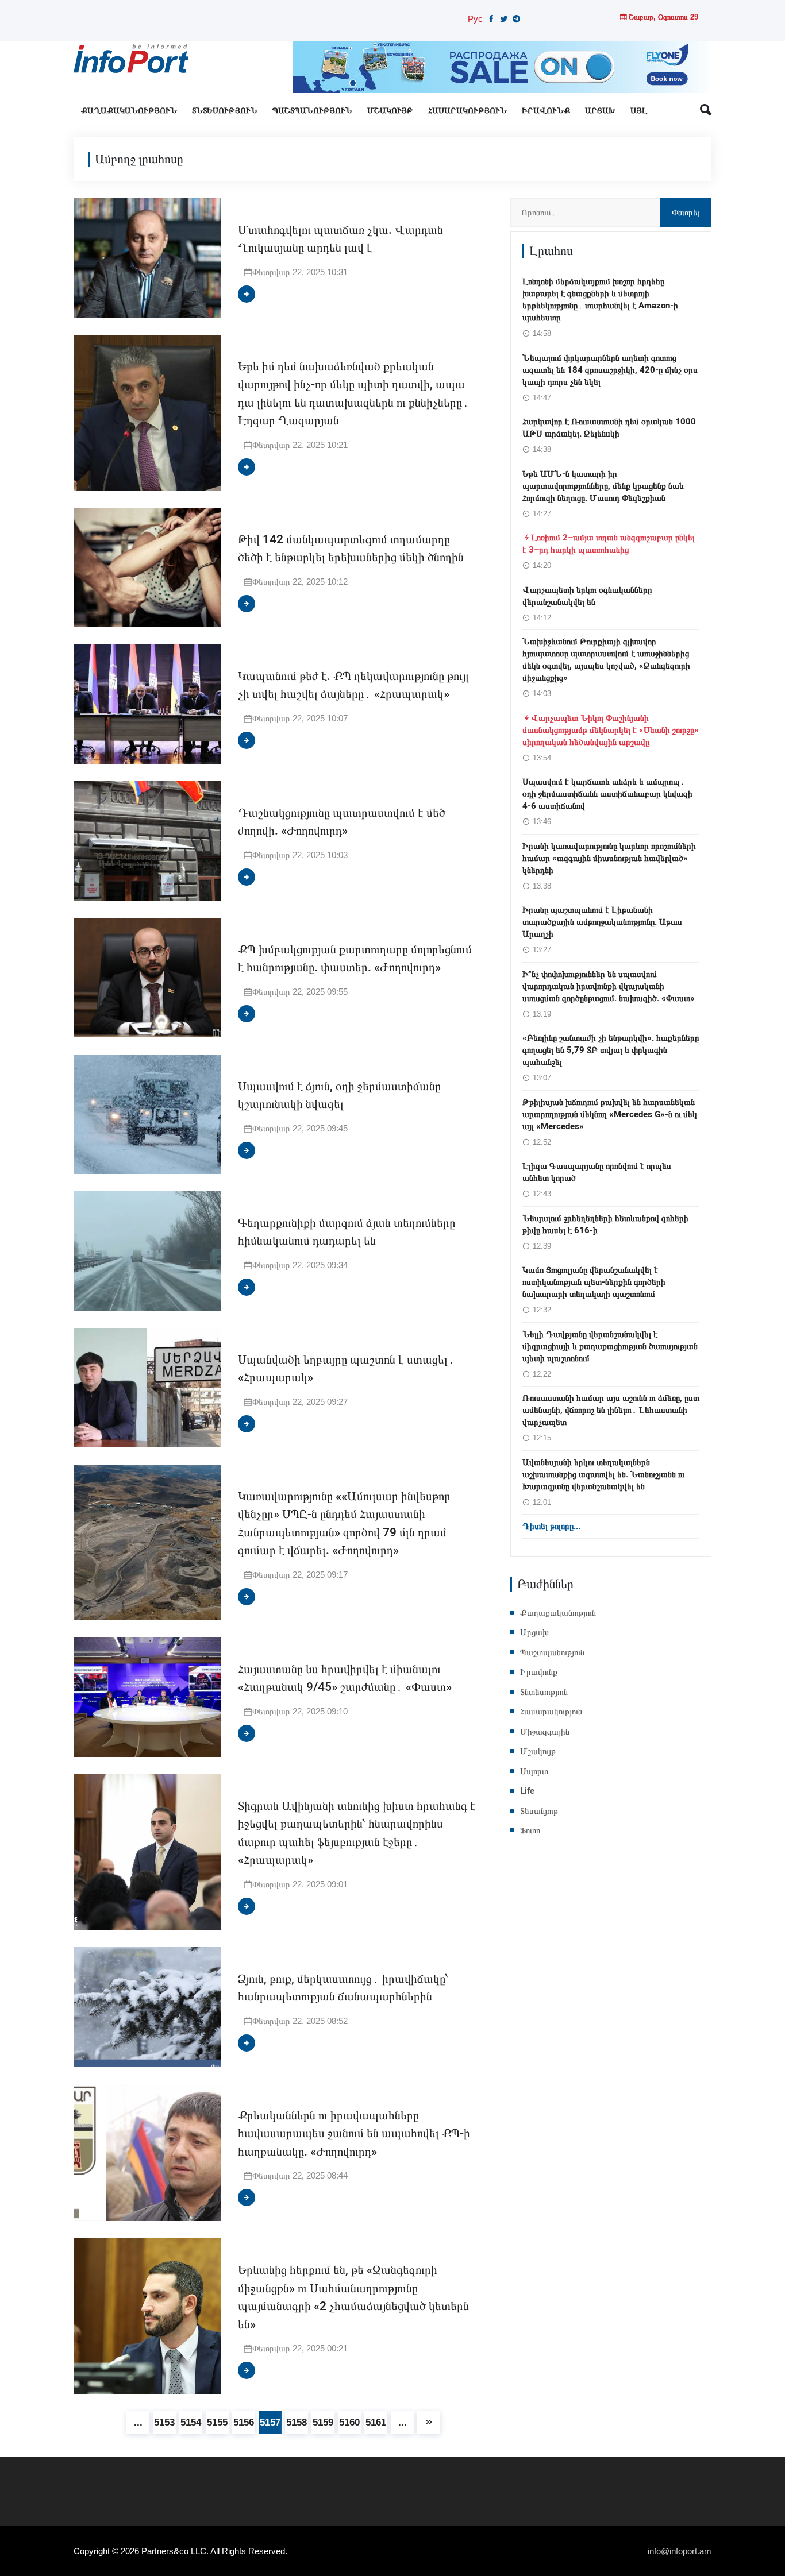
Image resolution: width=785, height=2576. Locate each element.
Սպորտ (534, 1771)
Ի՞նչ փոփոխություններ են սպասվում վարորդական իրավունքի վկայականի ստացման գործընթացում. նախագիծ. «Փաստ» (609, 986)
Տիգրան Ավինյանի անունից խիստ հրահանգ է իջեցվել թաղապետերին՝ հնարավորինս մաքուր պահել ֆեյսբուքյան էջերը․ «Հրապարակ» (357, 1833)
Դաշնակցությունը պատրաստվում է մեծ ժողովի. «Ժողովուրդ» (342, 822)
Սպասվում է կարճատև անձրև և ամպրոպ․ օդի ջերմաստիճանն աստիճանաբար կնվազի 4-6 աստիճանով (607, 794)
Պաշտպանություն (312, 111)
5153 (164, 2422)
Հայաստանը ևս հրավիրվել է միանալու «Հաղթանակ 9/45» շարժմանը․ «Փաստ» (345, 1679)
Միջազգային (545, 1732)
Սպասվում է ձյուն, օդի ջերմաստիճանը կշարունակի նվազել (339, 1096)
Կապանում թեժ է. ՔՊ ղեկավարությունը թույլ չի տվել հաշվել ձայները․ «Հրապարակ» (353, 685)
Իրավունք (546, 111)
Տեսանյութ (539, 1811)
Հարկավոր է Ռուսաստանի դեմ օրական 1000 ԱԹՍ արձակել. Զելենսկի (609, 428)
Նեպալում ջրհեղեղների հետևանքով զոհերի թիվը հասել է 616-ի (605, 1224)
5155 (217, 2422)
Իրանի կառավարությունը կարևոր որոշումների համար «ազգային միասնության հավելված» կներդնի (609, 858)
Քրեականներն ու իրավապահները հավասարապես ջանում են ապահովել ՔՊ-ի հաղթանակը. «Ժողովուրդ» (354, 2134)
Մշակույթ (390, 111)
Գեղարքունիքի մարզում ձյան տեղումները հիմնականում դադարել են (347, 1232)
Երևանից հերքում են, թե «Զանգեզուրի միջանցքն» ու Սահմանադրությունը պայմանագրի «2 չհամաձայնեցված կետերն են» (353, 2297)
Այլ (639, 111)
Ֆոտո (530, 1830)
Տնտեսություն (225, 111)
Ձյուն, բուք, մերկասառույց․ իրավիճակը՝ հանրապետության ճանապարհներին (343, 1988)
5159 (323, 2422)
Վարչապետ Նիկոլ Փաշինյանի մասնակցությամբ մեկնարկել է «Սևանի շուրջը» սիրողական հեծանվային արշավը (611, 730)
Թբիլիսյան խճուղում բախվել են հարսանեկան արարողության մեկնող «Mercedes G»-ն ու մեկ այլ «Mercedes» (610, 1114)
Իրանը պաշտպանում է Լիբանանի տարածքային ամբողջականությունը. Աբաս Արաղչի (602, 922)
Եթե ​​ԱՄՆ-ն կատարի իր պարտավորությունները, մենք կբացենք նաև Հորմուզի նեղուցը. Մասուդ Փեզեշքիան (603, 486)
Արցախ (600, 111)
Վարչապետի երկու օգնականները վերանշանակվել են (587, 596)
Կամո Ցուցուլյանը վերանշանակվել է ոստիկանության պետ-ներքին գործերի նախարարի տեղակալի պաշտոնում (594, 1282)
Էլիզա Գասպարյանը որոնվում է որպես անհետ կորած (597, 1172)
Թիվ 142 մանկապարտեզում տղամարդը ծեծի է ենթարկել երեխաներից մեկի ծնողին (351, 549)
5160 (349, 2422)
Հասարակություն (467, 111)
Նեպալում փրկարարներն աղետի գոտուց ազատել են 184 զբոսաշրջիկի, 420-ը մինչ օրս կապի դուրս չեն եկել (610, 370)
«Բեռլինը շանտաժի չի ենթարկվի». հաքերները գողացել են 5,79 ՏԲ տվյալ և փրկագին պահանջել (611, 1050)
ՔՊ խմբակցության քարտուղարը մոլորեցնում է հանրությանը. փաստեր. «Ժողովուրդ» (355, 959)
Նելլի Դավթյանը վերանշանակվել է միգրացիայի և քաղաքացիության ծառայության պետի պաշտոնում (610, 1346)
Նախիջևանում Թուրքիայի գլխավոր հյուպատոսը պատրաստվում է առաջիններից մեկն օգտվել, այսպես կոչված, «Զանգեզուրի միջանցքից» (606, 660)
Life (527, 1791)
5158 (297, 2422)
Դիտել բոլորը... (551, 1526)
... (138, 2422)
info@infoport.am (680, 2551)
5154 (191, 2422)
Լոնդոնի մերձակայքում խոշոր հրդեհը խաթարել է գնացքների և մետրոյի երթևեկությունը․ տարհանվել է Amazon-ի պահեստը (600, 300)
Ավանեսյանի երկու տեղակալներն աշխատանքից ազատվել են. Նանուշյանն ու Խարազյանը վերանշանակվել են (603, 1474)
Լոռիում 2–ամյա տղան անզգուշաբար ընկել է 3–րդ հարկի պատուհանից (609, 544)
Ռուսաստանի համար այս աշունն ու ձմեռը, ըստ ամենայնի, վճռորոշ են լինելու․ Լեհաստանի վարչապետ (611, 1410)
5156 (244, 2422)
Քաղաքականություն (129, 111)
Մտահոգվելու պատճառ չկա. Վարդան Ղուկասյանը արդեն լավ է (340, 239)
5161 (376, 2422)
